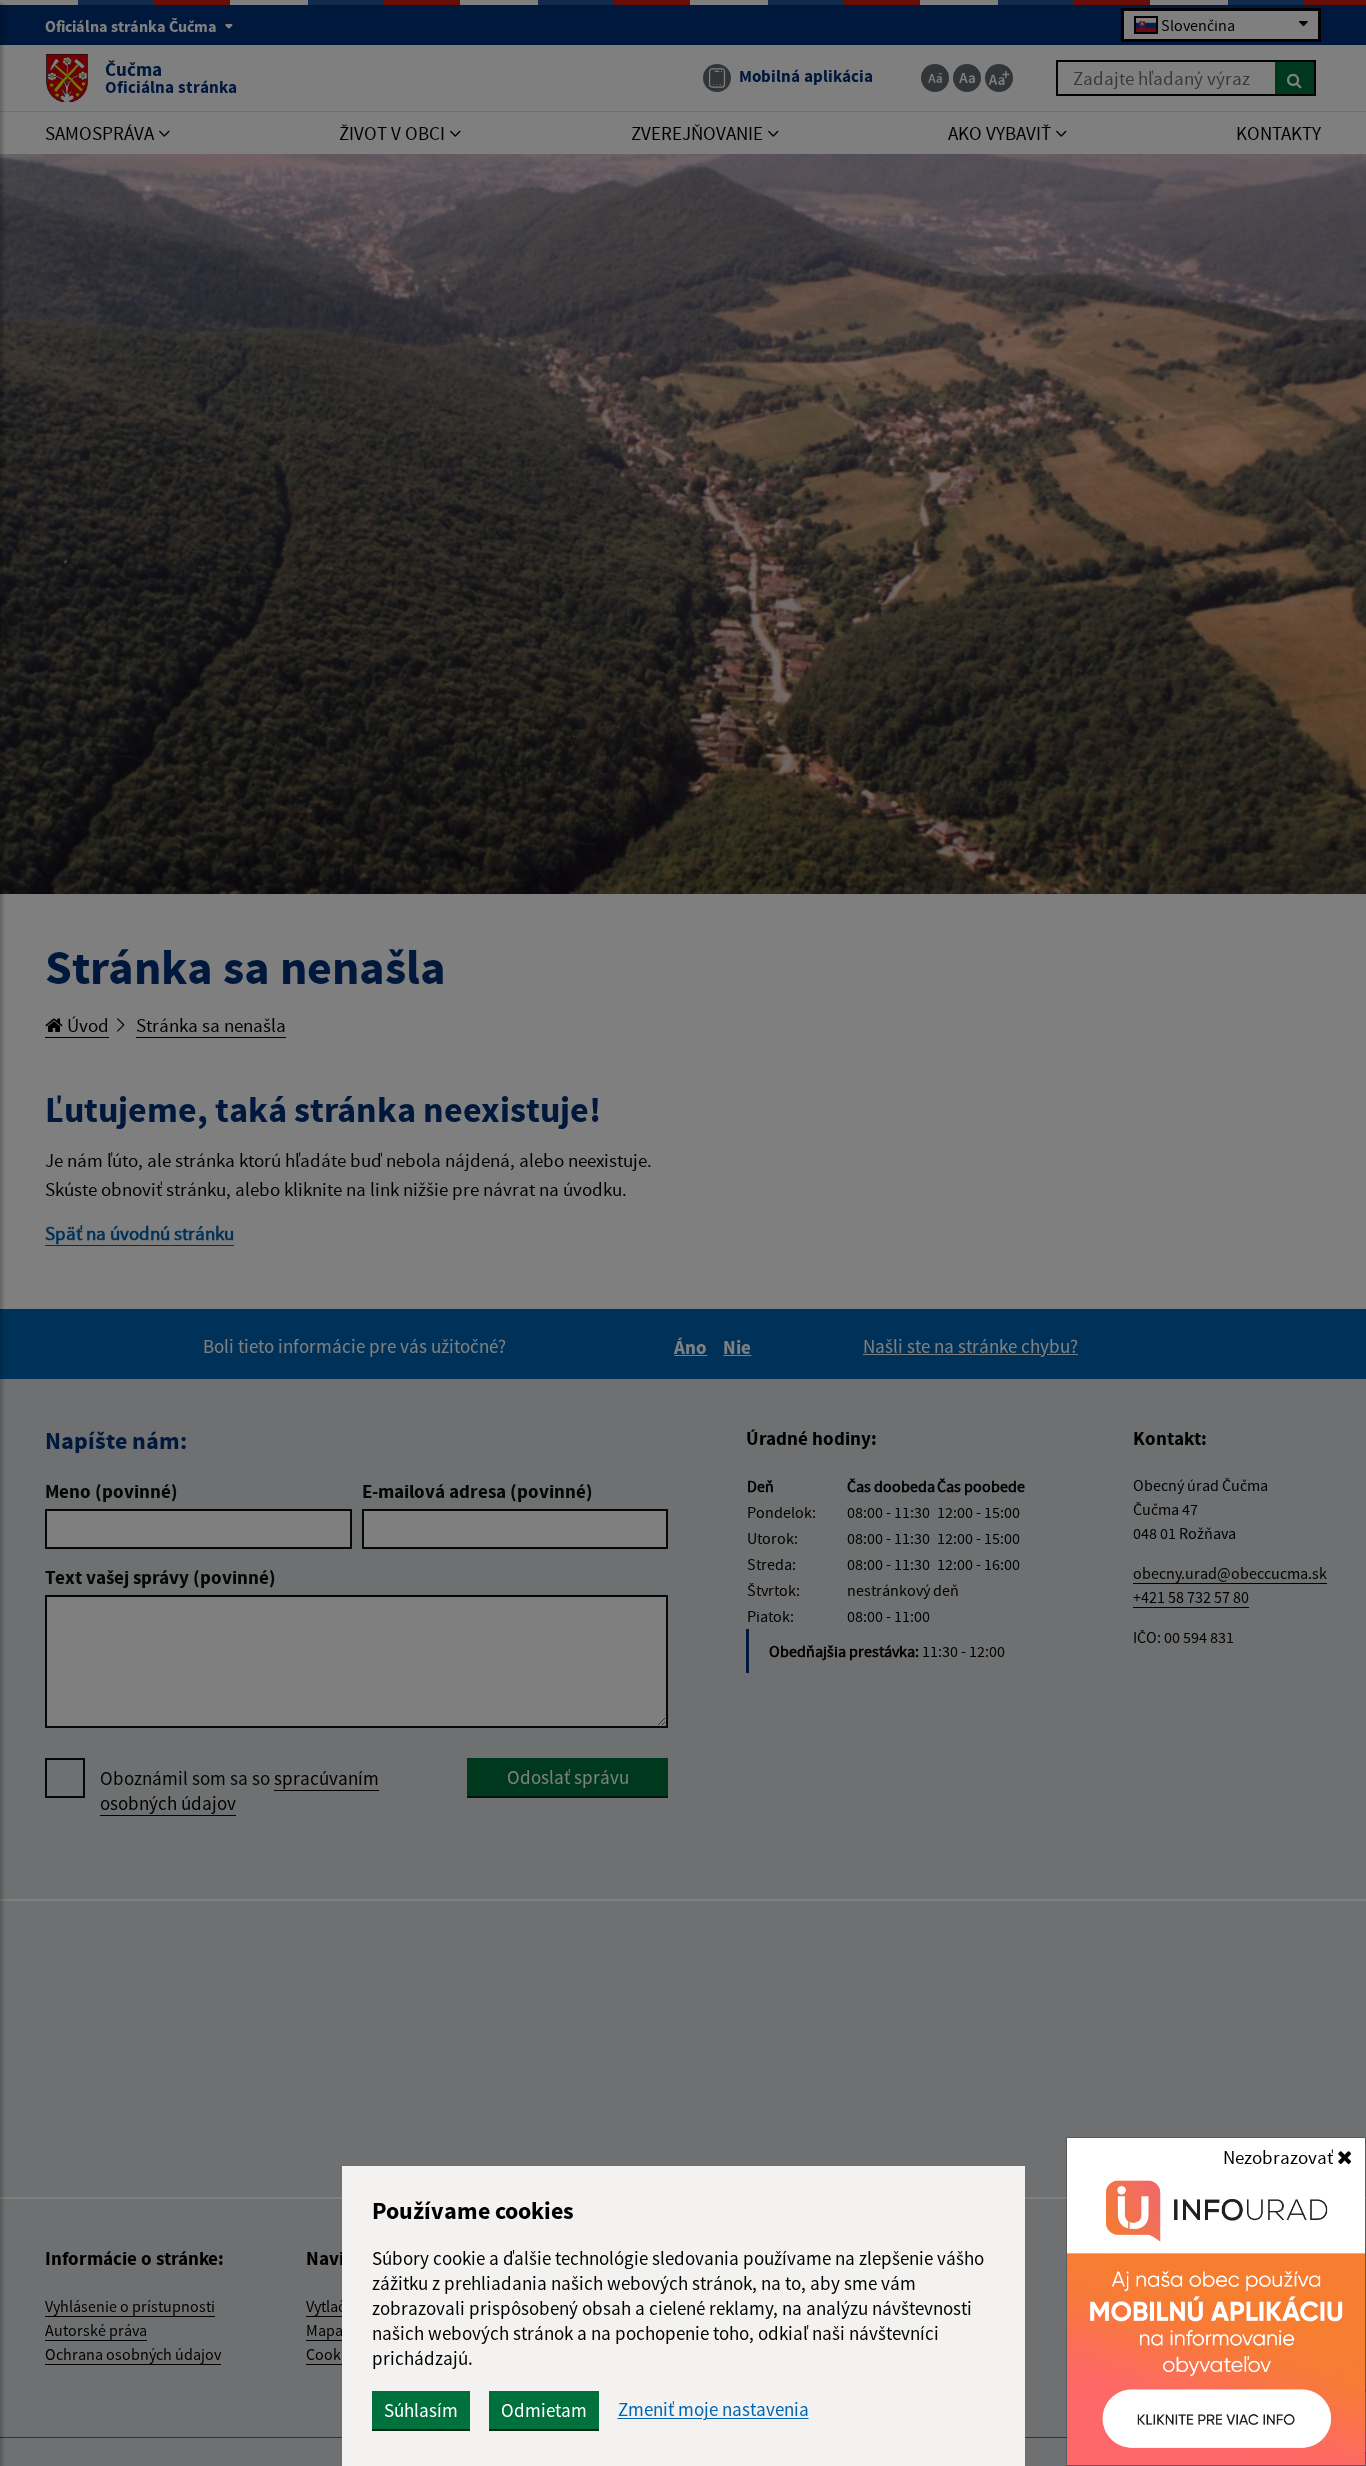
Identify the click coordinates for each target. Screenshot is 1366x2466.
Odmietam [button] (544, 2410)
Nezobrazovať (1280, 2157)
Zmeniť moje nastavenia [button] (713, 2409)
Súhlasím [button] (421, 2410)
